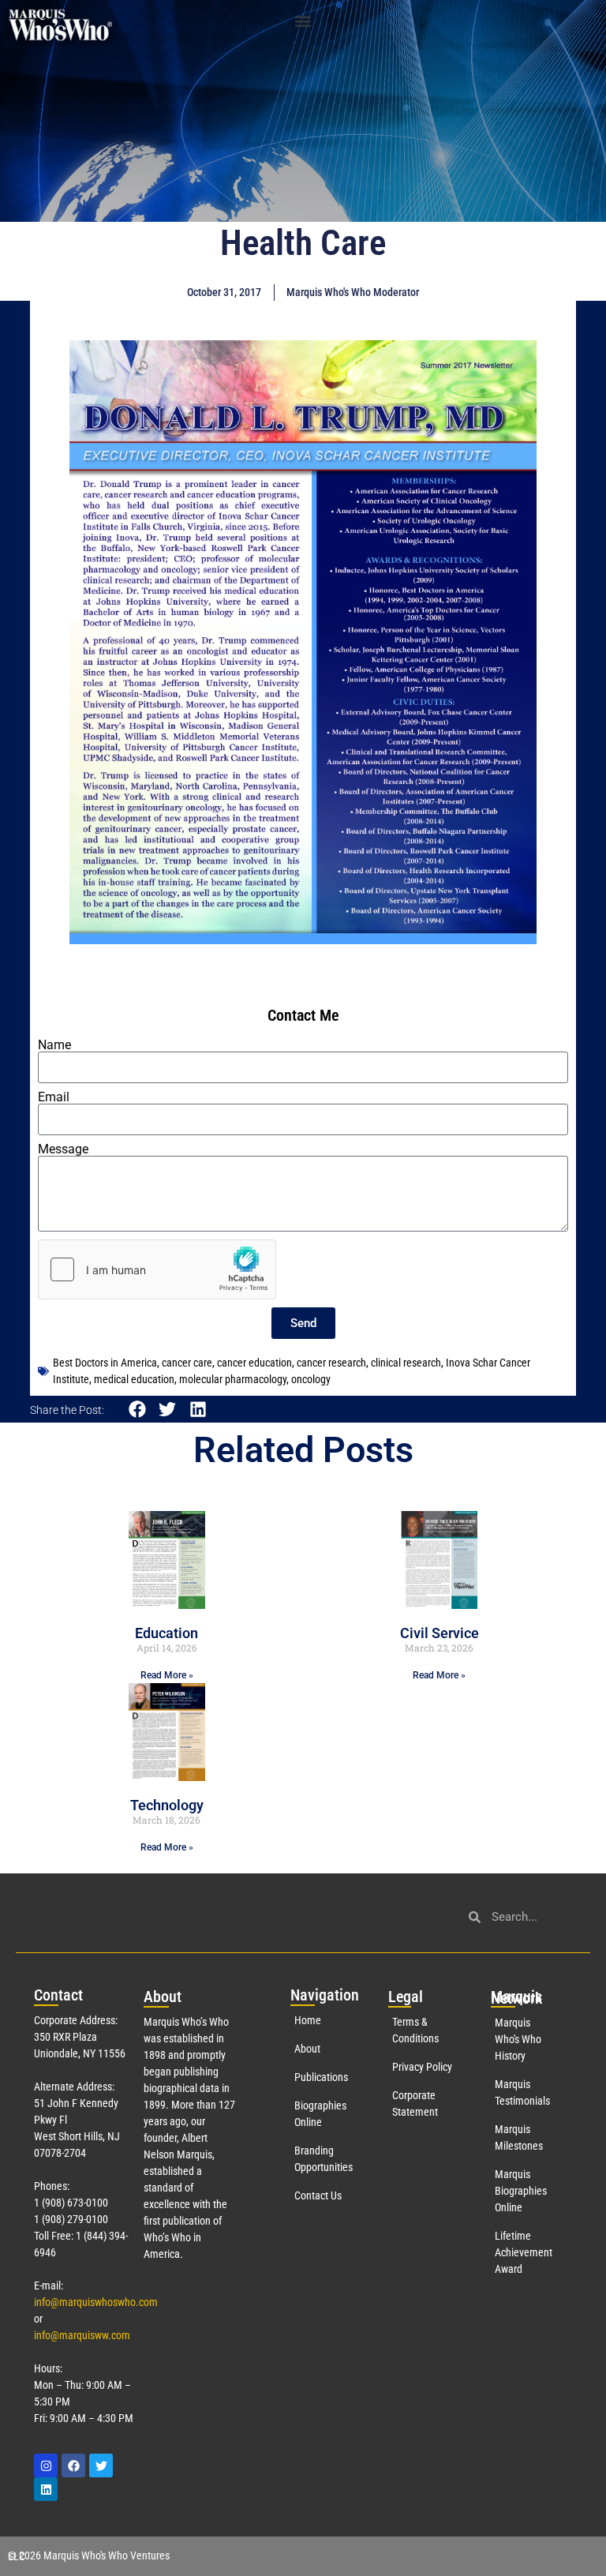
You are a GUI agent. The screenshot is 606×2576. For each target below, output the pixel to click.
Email (54, 1097)
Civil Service (440, 1633)
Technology (167, 1805)
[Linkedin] (46, 2489)
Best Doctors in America (105, 1363)
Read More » (167, 1675)
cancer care (187, 1363)
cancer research (331, 1363)
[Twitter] (101, 2465)
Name (54, 1045)
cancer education (254, 1363)
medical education (134, 1379)
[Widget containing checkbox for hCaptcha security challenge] (157, 1269)
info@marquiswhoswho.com (96, 2302)
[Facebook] (73, 2465)
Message (63, 1149)
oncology (311, 1379)
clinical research (406, 1363)
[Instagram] (46, 2465)
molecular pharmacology (233, 1379)
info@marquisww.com (82, 2335)
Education (166, 1633)
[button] (303, 21)
